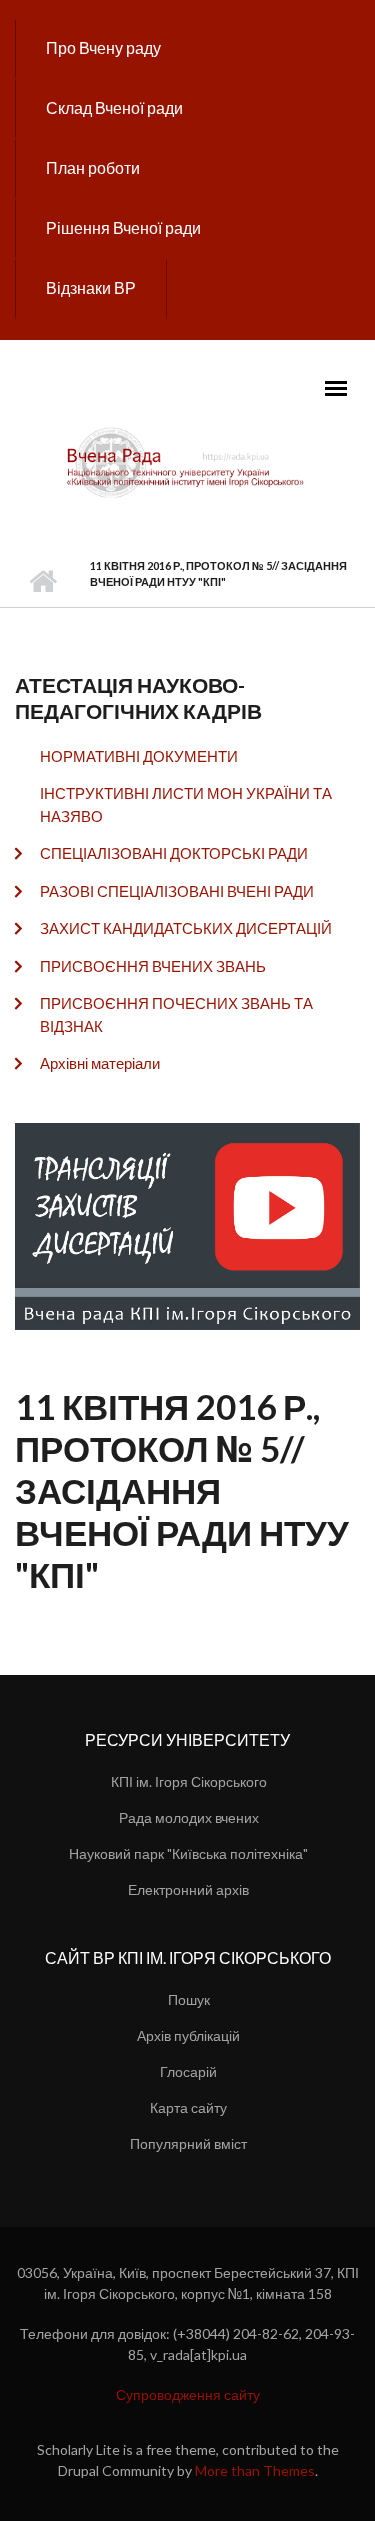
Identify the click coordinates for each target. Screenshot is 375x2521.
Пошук (189, 1999)
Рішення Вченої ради (123, 227)
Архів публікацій (188, 2035)
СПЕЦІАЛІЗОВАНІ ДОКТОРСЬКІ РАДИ (174, 853)
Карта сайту (188, 2107)
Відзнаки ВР (91, 287)
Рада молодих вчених (189, 1817)
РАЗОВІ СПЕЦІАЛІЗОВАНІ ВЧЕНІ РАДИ (177, 891)
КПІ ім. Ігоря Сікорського (189, 1781)
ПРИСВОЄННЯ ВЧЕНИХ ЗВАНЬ (153, 966)
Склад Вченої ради (114, 107)
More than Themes (255, 2470)
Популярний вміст (188, 2143)
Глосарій (188, 2071)
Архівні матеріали (100, 1063)
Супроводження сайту (188, 2394)
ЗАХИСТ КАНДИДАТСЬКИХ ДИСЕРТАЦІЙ (186, 928)
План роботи (93, 167)
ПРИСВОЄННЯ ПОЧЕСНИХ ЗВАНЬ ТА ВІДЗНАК (176, 1014)
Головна (42, 582)
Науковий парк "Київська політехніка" (188, 1853)
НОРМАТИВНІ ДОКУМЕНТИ (139, 756)
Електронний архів (188, 1889)
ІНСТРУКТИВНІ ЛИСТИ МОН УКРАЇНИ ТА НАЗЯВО (186, 804)
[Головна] (187, 461)
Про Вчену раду (103, 47)
